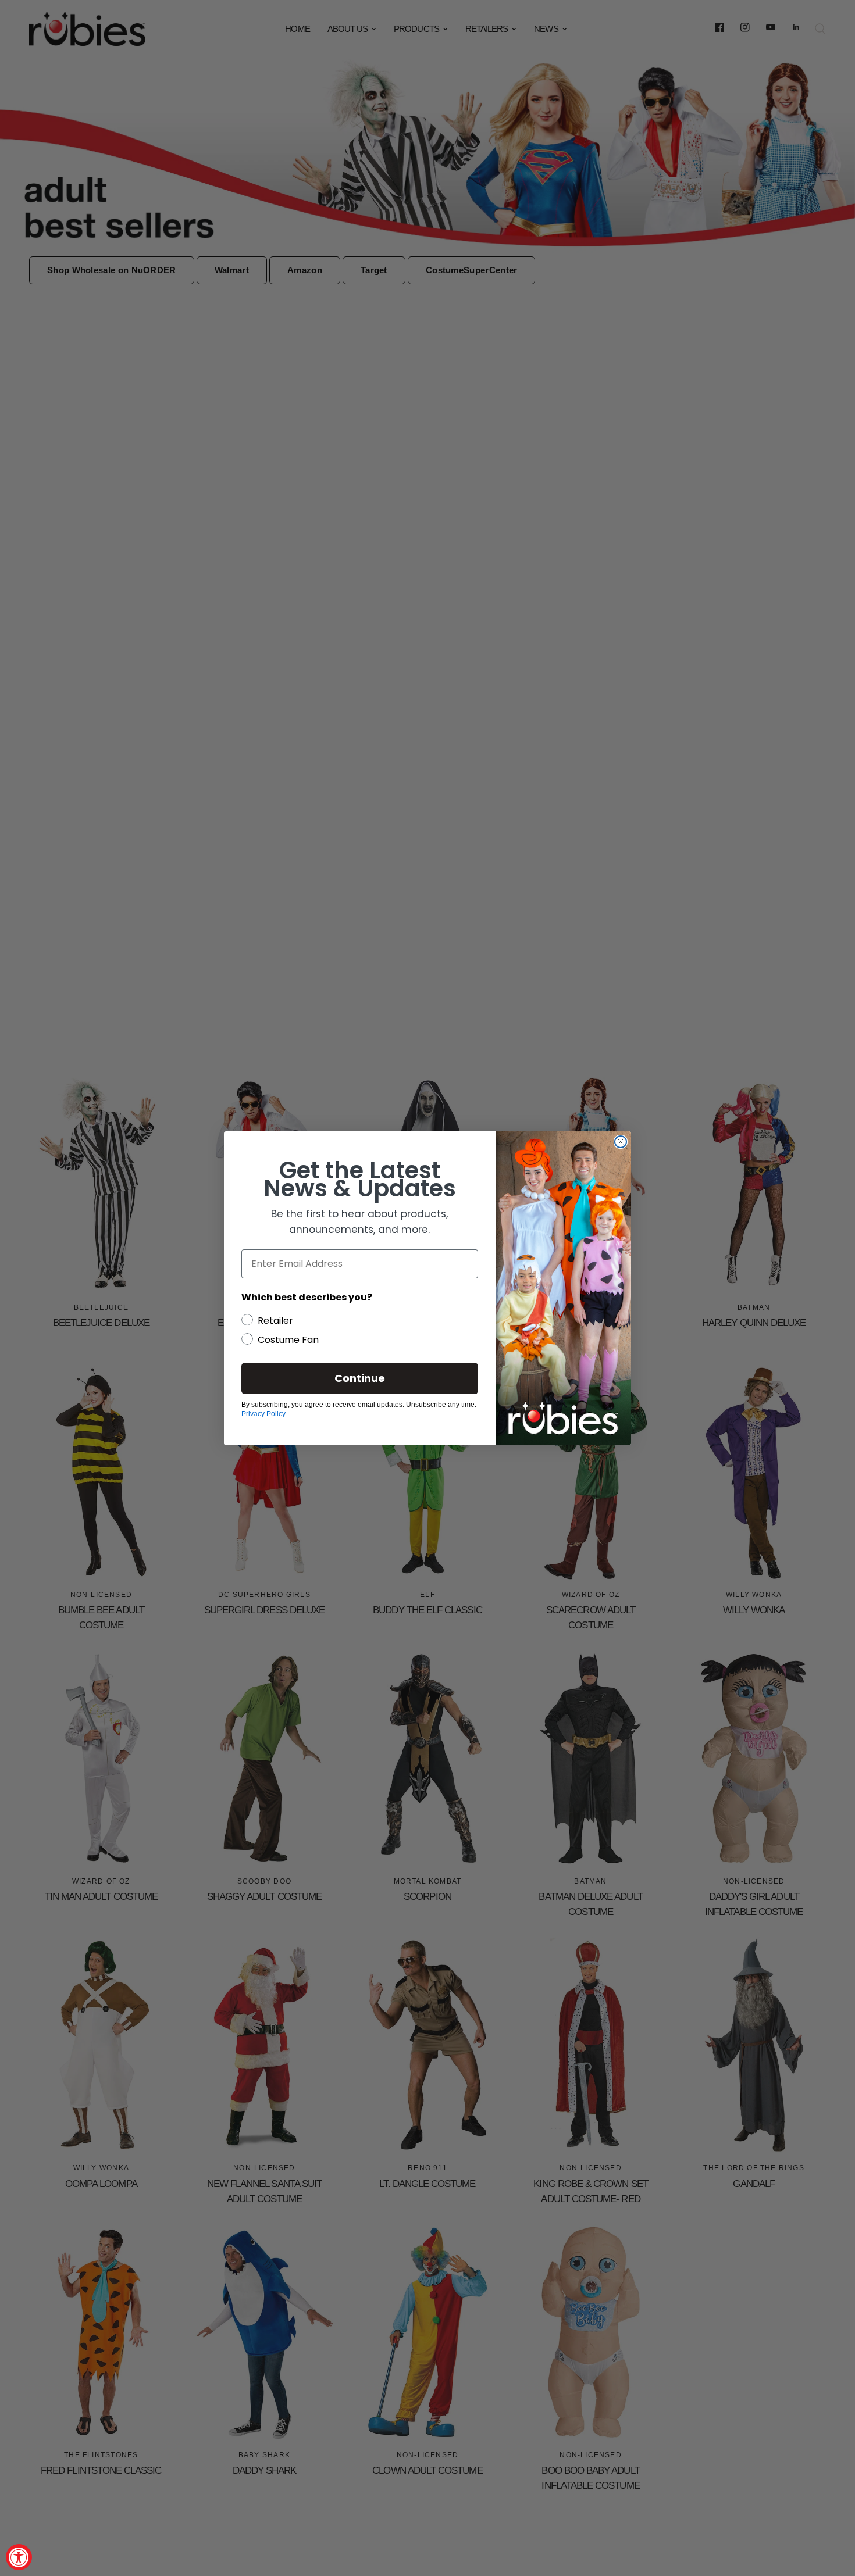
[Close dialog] (621, 1142)
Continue (360, 1378)
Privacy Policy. (264, 1414)
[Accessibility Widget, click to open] (19, 2557)
